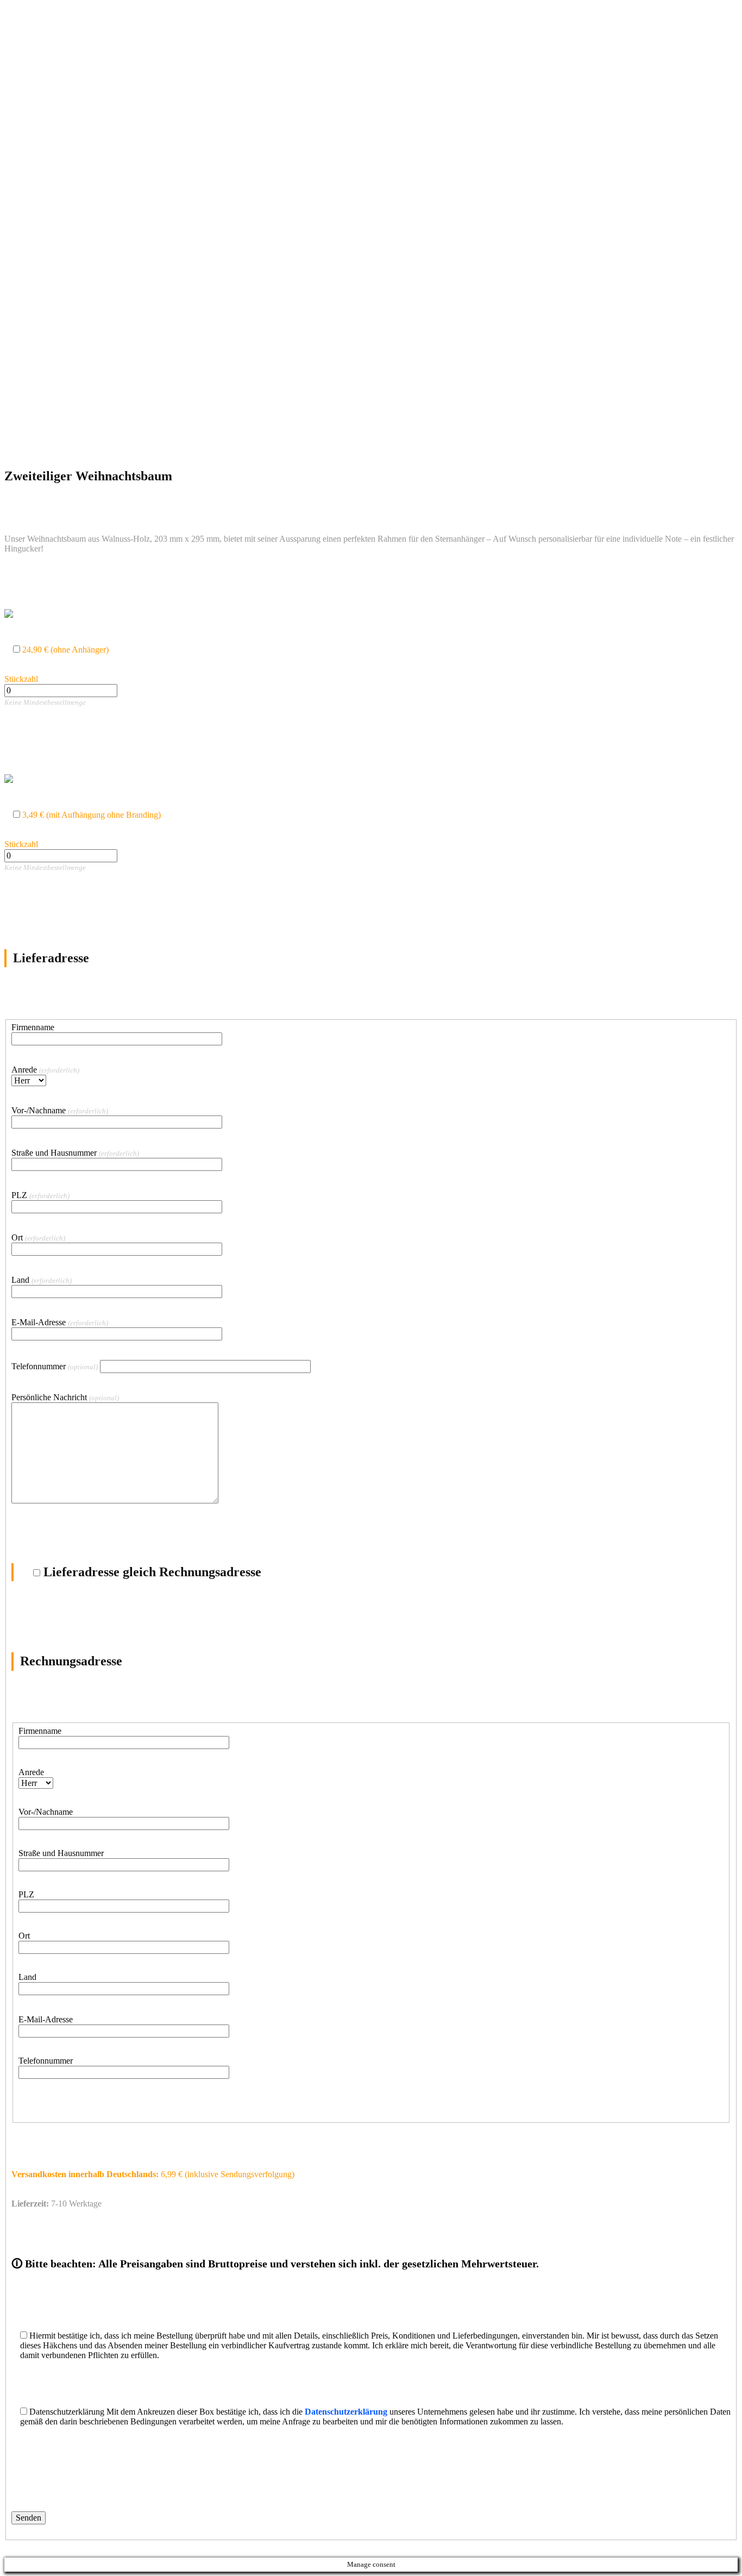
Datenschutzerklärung (346, 2412)
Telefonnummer (55, 1366)
